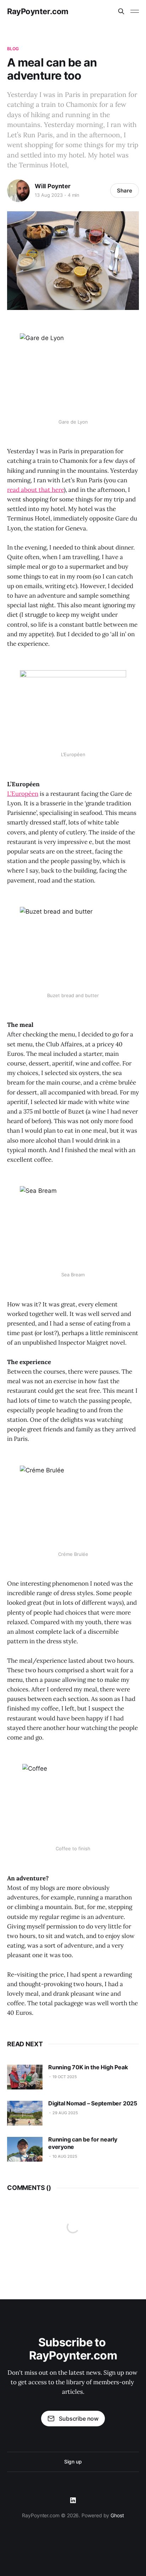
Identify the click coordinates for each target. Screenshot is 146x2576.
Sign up (73, 2462)
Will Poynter (53, 186)
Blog (13, 49)
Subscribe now (79, 2419)
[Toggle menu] (135, 11)
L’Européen (23, 794)
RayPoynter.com (38, 11)
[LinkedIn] (73, 2500)
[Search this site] (121, 11)
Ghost (117, 2515)
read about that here (35, 490)
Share (125, 191)
